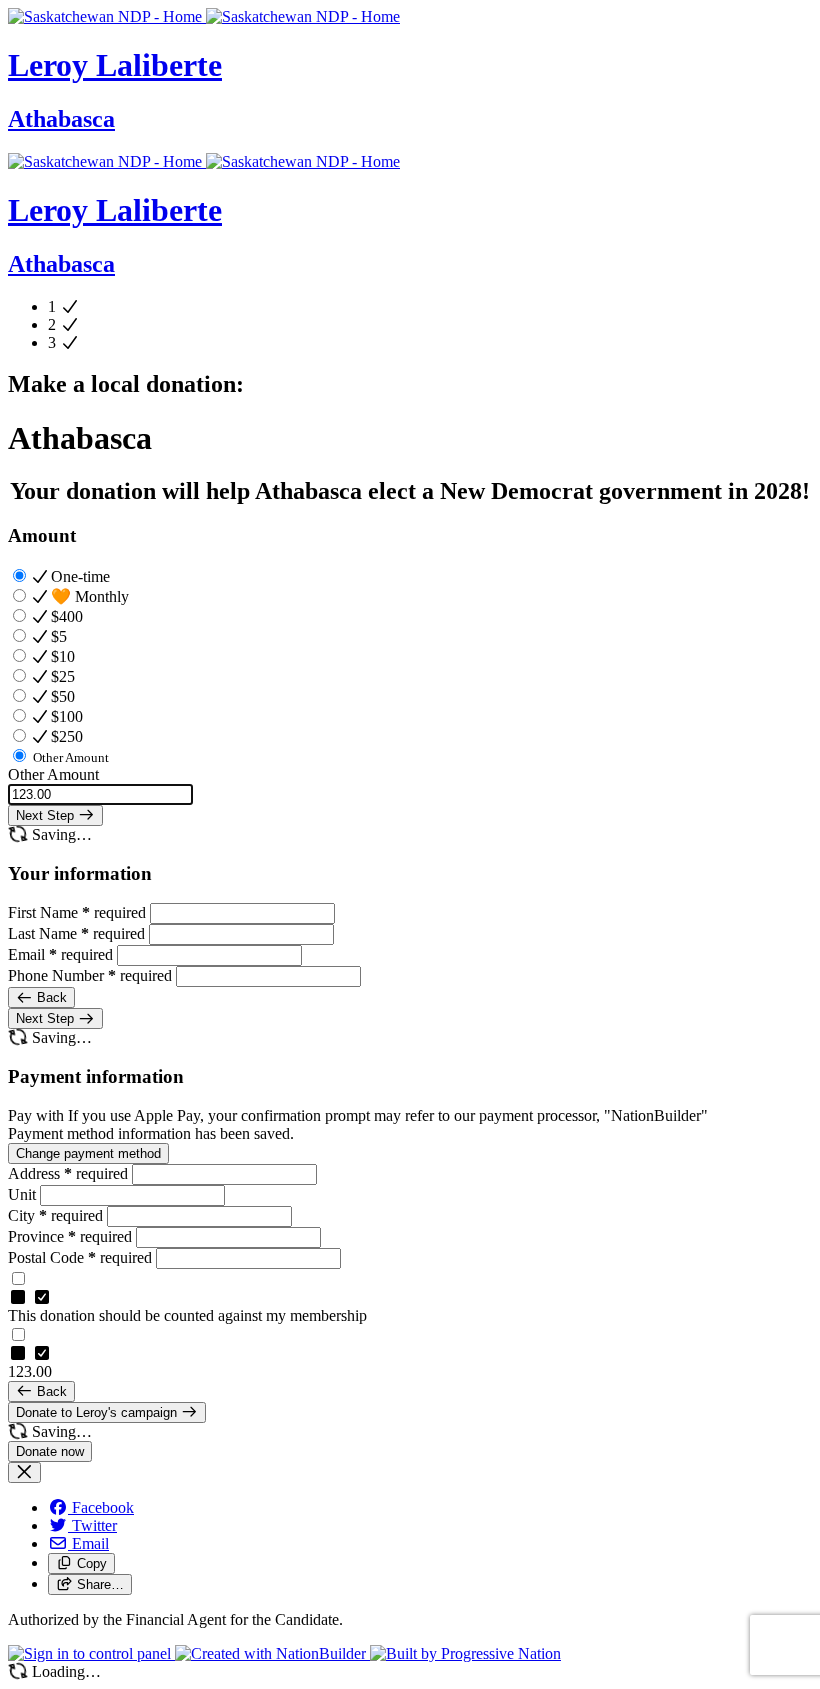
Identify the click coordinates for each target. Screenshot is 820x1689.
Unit (24, 1194)
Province (70, 1236)
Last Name (76, 933)
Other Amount (53, 774)
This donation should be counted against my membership (187, 1315)
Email (60, 954)
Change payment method (88, 1153)
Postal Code (80, 1257)
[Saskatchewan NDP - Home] (204, 16)
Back (50, 997)
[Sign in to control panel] (91, 1653)
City (55, 1215)
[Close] (24, 1472)
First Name (77, 912)
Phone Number (90, 975)
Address (68, 1173)
